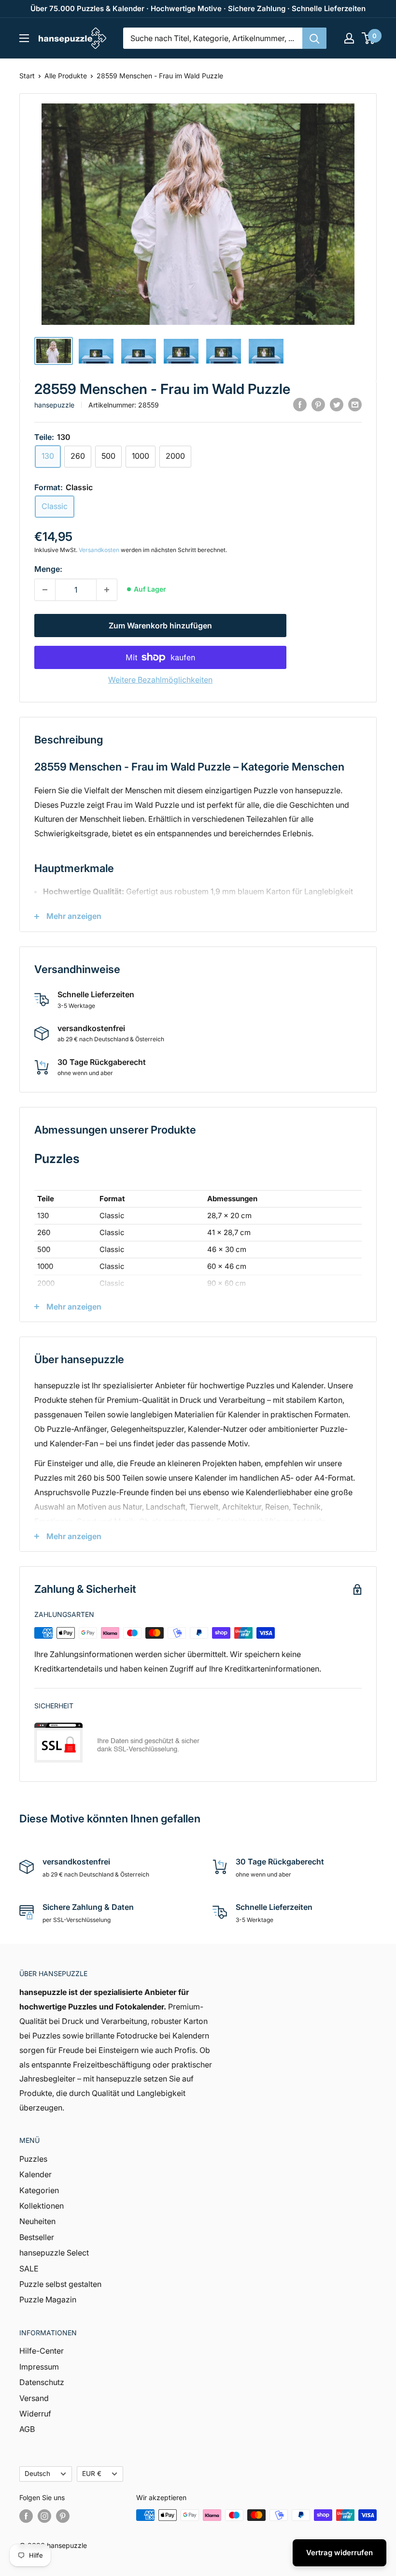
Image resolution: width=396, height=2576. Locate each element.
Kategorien (39, 2190)
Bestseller (37, 2237)
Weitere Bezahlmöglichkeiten (160, 680)
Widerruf (35, 2414)
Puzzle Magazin (48, 2299)
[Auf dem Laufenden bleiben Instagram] (44, 2516)
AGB (27, 2429)
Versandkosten (99, 550)
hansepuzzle (54, 405)
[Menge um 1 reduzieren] (45, 590)
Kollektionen (42, 2206)
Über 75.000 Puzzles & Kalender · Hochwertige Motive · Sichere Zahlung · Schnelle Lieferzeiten (198, 8)
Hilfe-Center (42, 2351)
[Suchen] (314, 38)
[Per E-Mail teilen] (355, 404)
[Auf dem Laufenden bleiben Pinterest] (63, 2516)
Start (27, 76)
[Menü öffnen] (24, 38)
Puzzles (33, 2159)
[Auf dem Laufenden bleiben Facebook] (26, 2516)
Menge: (48, 569)
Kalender (35, 2174)
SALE (29, 2269)
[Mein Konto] (349, 38)
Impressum (39, 2367)
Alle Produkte (66, 76)
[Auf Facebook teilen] (300, 404)
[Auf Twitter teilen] (337, 404)
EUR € (92, 2474)
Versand (34, 2398)
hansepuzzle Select (54, 2253)
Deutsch (37, 2474)
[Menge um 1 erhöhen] (107, 590)
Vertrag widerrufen (339, 2553)
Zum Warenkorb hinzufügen (160, 626)
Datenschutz (42, 2382)
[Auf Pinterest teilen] (318, 404)
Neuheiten (37, 2221)
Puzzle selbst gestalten (60, 2284)
